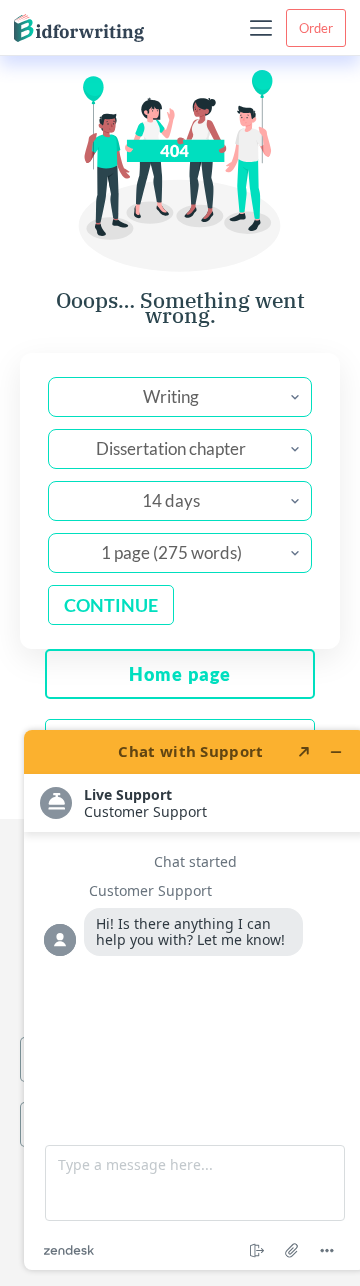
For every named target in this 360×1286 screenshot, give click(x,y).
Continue (111, 605)
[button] (261, 28)
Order (316, 28)
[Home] (79, 28)
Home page (180, 674)
